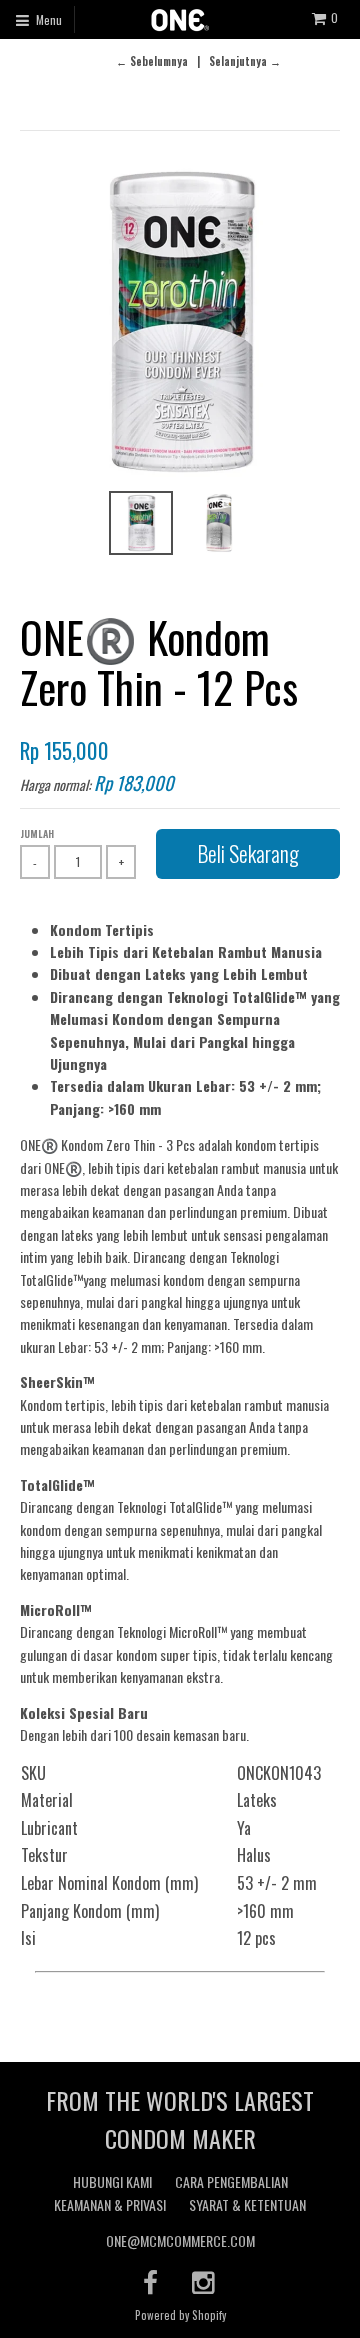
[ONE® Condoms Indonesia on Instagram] (205, 2281)
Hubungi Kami (112, 2181)
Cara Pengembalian (231, 2181)
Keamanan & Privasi (110, 2204)
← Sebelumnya (152, 61)
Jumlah (37, 833)
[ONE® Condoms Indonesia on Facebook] (150, 2281)
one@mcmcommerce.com (180, 2240)
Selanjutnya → (245, 61)
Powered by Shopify (180, 2315)
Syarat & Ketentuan (247, 2204)
